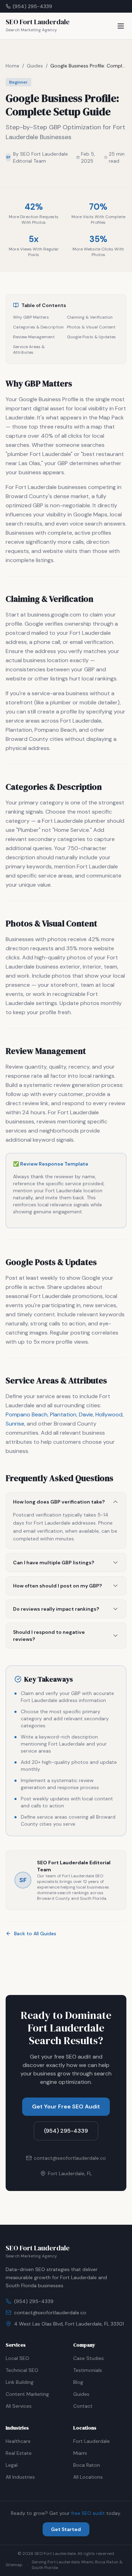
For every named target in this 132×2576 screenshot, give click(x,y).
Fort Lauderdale (92, 2441)
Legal (12, 2465)
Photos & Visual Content (91, 327)
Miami (80, 2453)
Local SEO (17, 2358)
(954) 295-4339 (32, 6)
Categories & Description (38, 327)
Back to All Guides (35, 1933)
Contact (83, 2406)
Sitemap (14, 2565)
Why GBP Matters (31, 317)
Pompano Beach (27, 1414)
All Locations (88, 2477)
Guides (35, 66)
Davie (86, 1414)
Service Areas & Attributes (29, 350)
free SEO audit (88, 2513)
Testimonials (88, 2370)
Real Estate (19, 2453)
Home (12, 66)
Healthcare (18, 2441)
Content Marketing (27, 2394)
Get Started (66, 2529)
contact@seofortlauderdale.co (50, 2313)
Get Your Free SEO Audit (66, 2107)
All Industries (20, 2477)
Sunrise (15, 1424)
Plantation (63, 1414)
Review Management (34, 337)
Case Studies (89, 2358)
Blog (78, 2382)
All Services (19, 2406)
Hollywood (109, 1414)
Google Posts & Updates (91, 337)
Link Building (20, 2382)
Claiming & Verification (90, 317)
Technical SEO (22, 2370)
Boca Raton (87, 2465)
